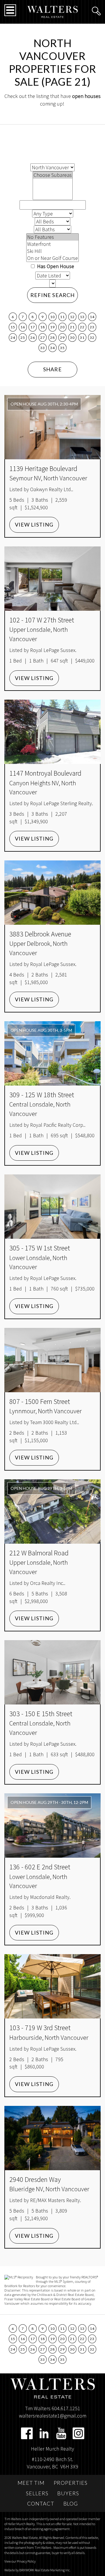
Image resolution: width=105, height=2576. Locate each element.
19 (52, 327)
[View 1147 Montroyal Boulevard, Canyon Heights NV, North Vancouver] (52, 732)
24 (13, 338)
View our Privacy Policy (20, 2561)
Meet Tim (31, 2483)
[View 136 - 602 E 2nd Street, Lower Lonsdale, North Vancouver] (52, 1826)
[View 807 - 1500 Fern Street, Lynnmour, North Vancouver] (52, 1360)
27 (42, 338)
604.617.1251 (66, 2408)
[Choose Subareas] (53, 175)
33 (42, 348)
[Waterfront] (52, 244)
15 (13, 327)
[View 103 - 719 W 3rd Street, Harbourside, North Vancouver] (52, 1986)
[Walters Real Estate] (53, 11)
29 (62, 338)
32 (92, 338)
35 (62, 348)
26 (33, 338)
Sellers (37, 2493)
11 (62, 317)
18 (42, 327)
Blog (71, 2503)
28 (52, 338)
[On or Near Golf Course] (52, 258)
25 (23, 338)
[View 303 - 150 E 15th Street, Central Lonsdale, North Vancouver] (52, 1672)
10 (52, 317)
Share (52, 369)
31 (82, 338)
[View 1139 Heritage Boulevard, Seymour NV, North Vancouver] (52, 427)
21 (72, 327)
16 (23, 327)
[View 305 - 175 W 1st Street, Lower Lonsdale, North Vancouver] (52, 1207)
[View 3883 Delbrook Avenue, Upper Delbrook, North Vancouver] (52, 893)
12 (72, 317)
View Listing (34, 524)
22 (82, 327)
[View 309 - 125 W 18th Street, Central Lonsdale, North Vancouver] (52, 1053)
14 (92, 317)
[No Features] (52, 237)
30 (72, 338)
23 (92, 327)
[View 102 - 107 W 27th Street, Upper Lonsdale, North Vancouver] (52, 579)
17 (33, 327)
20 (62, 327)
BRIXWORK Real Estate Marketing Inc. (45, 2570)
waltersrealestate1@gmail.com (53, 2416)
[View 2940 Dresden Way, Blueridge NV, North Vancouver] (52, 2138)
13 (82, 317)
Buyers (68, 2493)
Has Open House (55, 266)
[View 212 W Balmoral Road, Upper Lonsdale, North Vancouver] (52, 1512)
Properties (71, 2483)
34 (52, 348)
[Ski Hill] (52, 251)
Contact (41, 2503)
